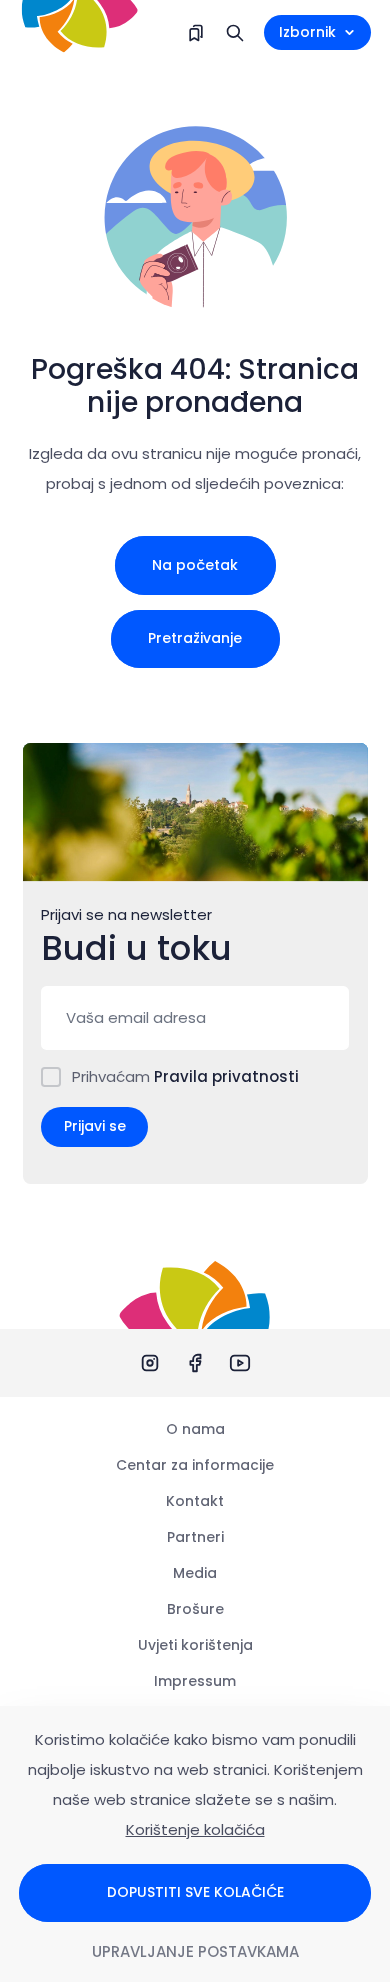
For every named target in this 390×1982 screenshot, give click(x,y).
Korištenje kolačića (195, 1829)
